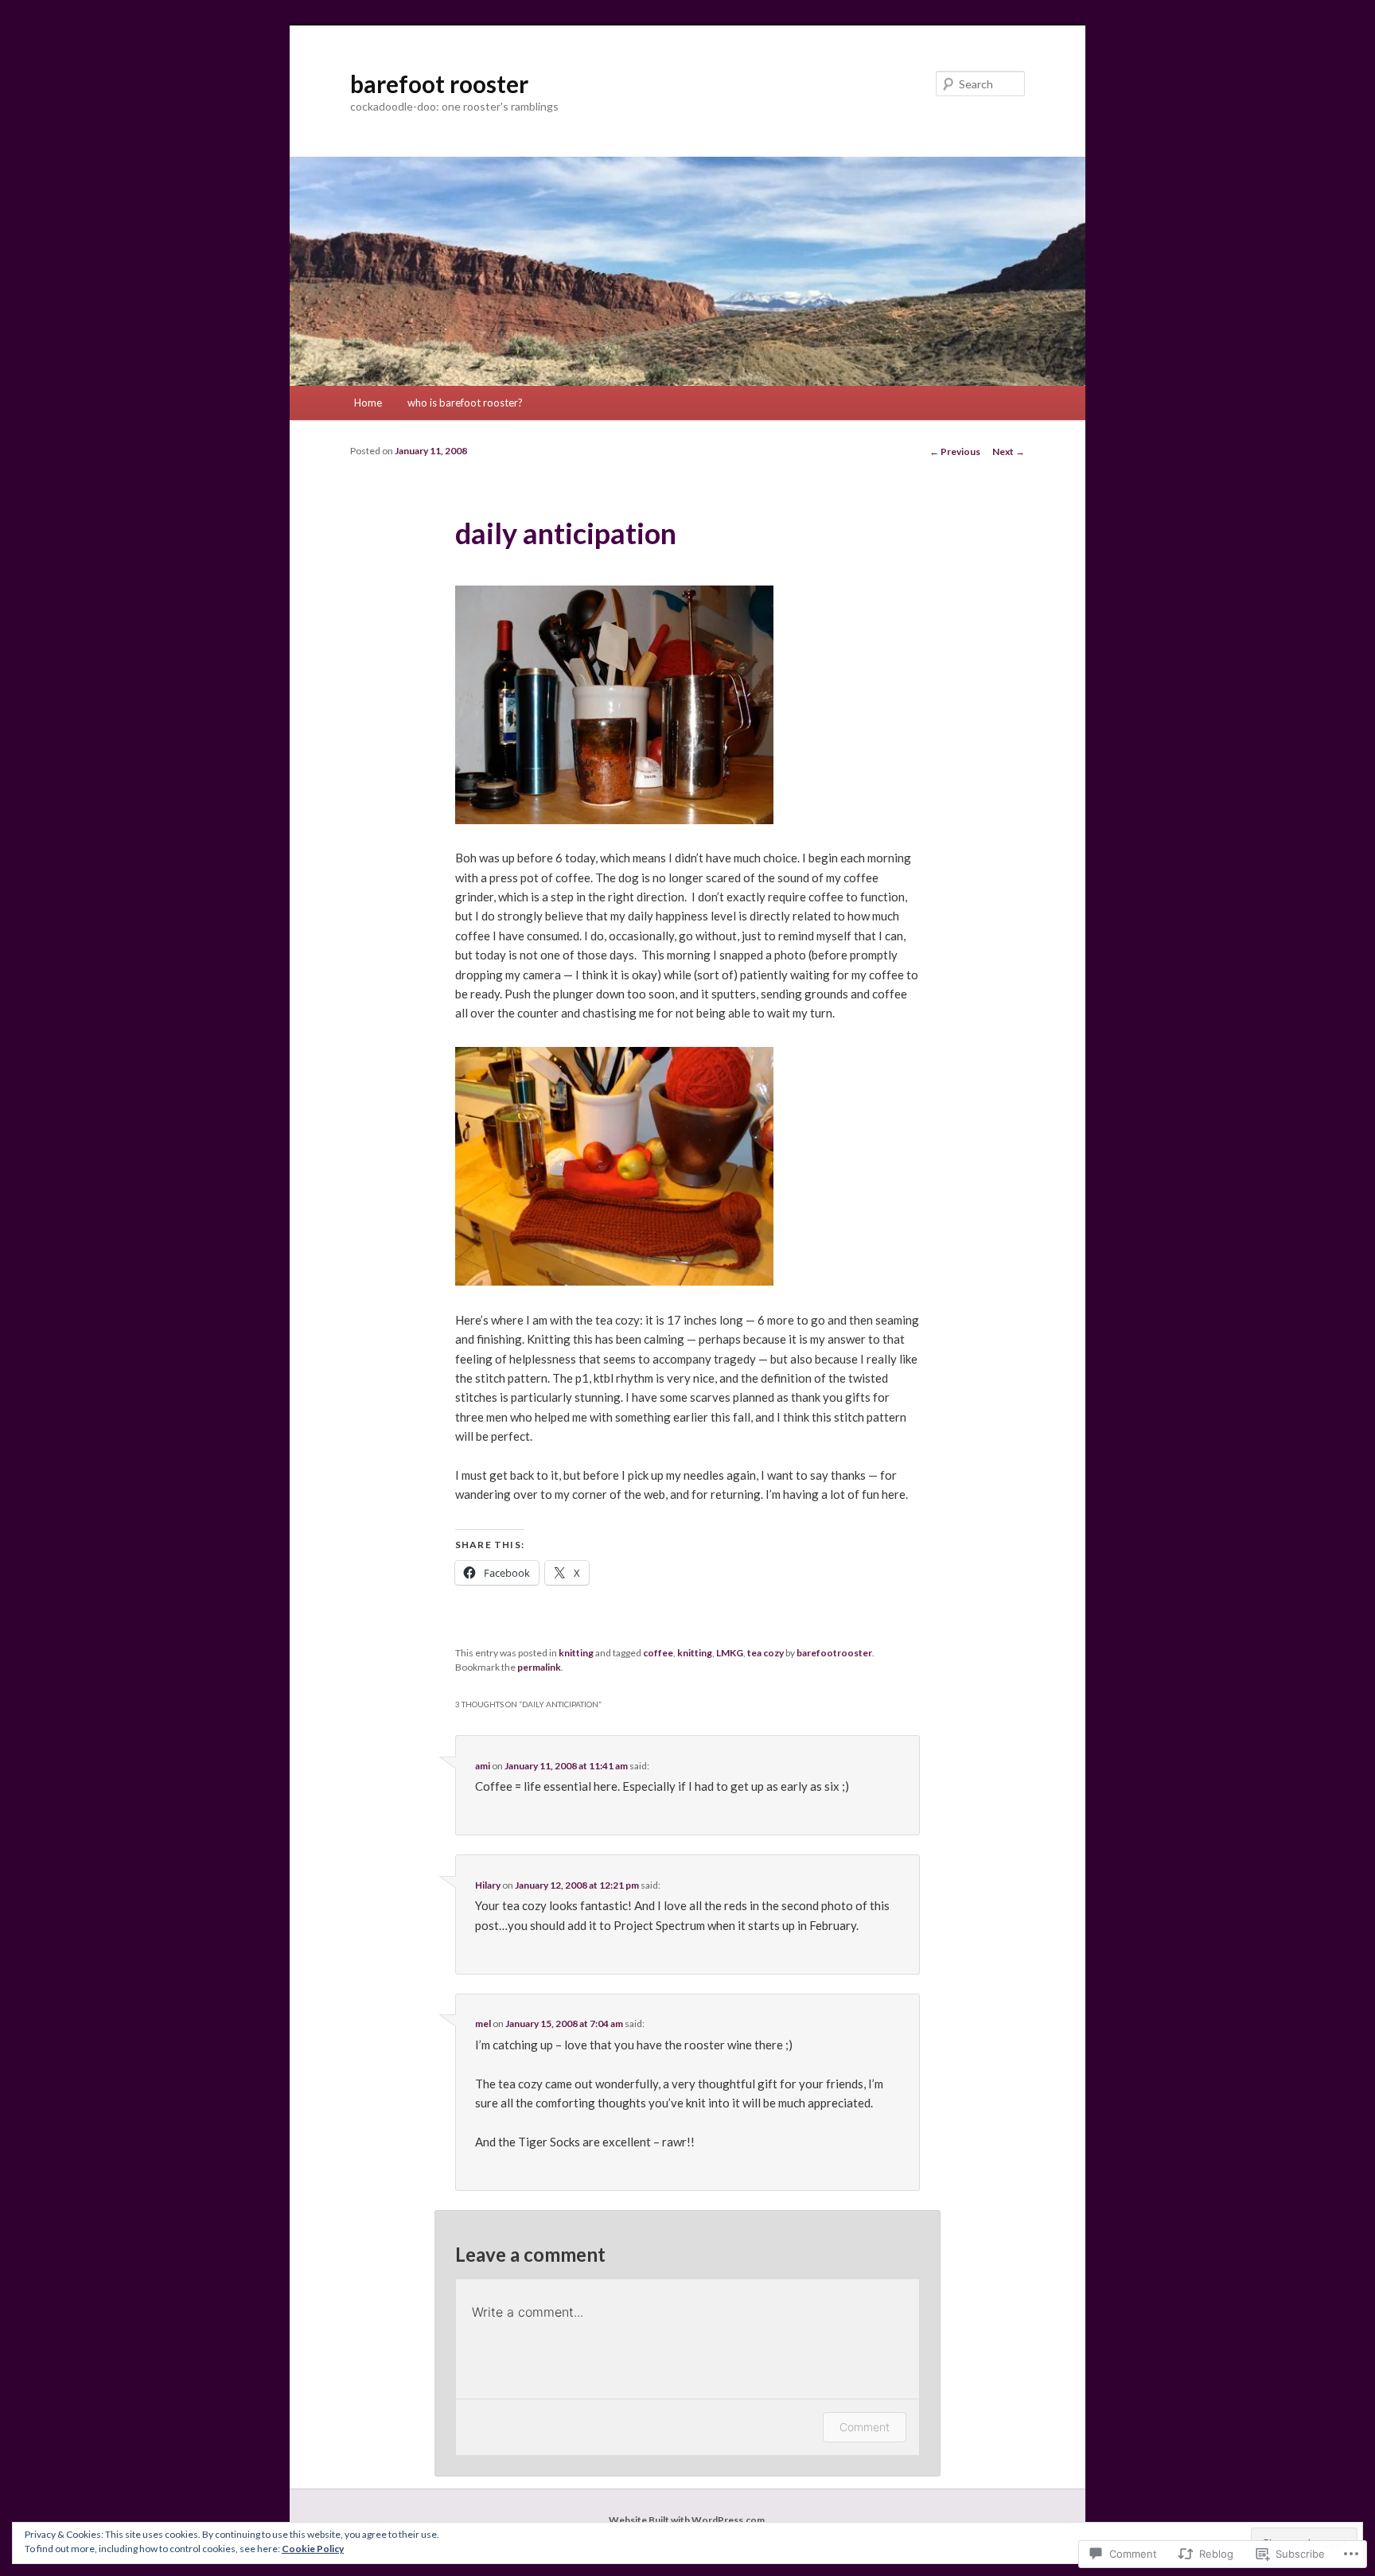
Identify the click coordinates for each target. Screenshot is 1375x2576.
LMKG (730, 1653)
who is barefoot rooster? (465, 403)
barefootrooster (834, 1653)
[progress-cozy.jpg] (614, 1281)
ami (483, 1766)
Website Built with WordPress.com (687, 2520)
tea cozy (765, 1653)
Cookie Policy (313, 2549)
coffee (658, 1653)
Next (1009, 451)
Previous (955, 451)
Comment (865, 2427)
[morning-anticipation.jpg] (614, 819)
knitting (576, 1653)
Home (368, 403)
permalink (539, 1667)
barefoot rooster (439, 84)
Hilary (488, 1885)
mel (483, 2023)
